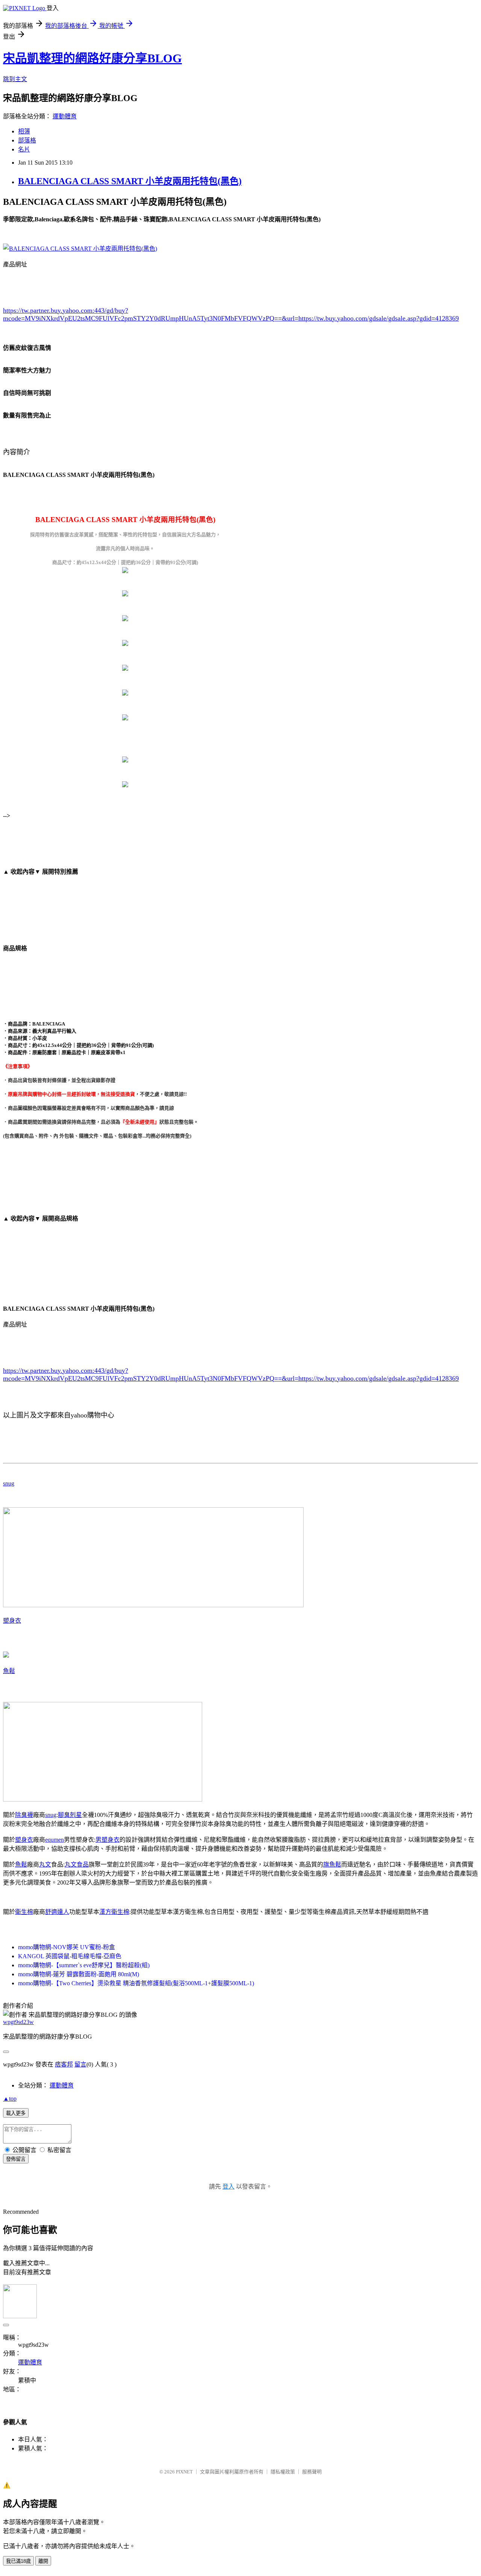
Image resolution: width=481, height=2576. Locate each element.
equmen (54, 1840)
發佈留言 (16, 2159)
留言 (80, 2064)
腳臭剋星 (70, 1815)
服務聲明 (312, 2472)
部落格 (27, 140)
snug (9, 1483)
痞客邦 (64, 2064)
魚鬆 (9, 1671)
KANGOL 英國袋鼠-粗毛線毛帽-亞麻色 (70, 1956)
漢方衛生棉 (114, 1912)
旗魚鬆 (332, 1864)
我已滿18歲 (18, 2561)
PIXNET (184, 2472)
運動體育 (65, 116)
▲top (10, 2099)
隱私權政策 (283, 2472)
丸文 (45, 1864)
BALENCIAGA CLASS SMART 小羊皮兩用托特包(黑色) (130, 181)
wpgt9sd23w (18, 2022)
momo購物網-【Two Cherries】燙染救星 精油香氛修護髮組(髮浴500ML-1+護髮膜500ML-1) (136, 1983)
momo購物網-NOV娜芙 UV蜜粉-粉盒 (67, 1947)
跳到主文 (15, 79)
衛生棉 (24, 1912)
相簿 (24, 131)
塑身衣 (12, 1621)
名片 (24, 149)
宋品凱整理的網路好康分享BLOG (92, 58)
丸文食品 (77, 1864)
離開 (43, 2561)
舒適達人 (57, 1912)
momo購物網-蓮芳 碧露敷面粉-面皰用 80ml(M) (79, 1974)
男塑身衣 (107, 1840)
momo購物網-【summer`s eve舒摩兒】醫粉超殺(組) (84, 1965)
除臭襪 (24, 1815)
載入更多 (16, 2113)
